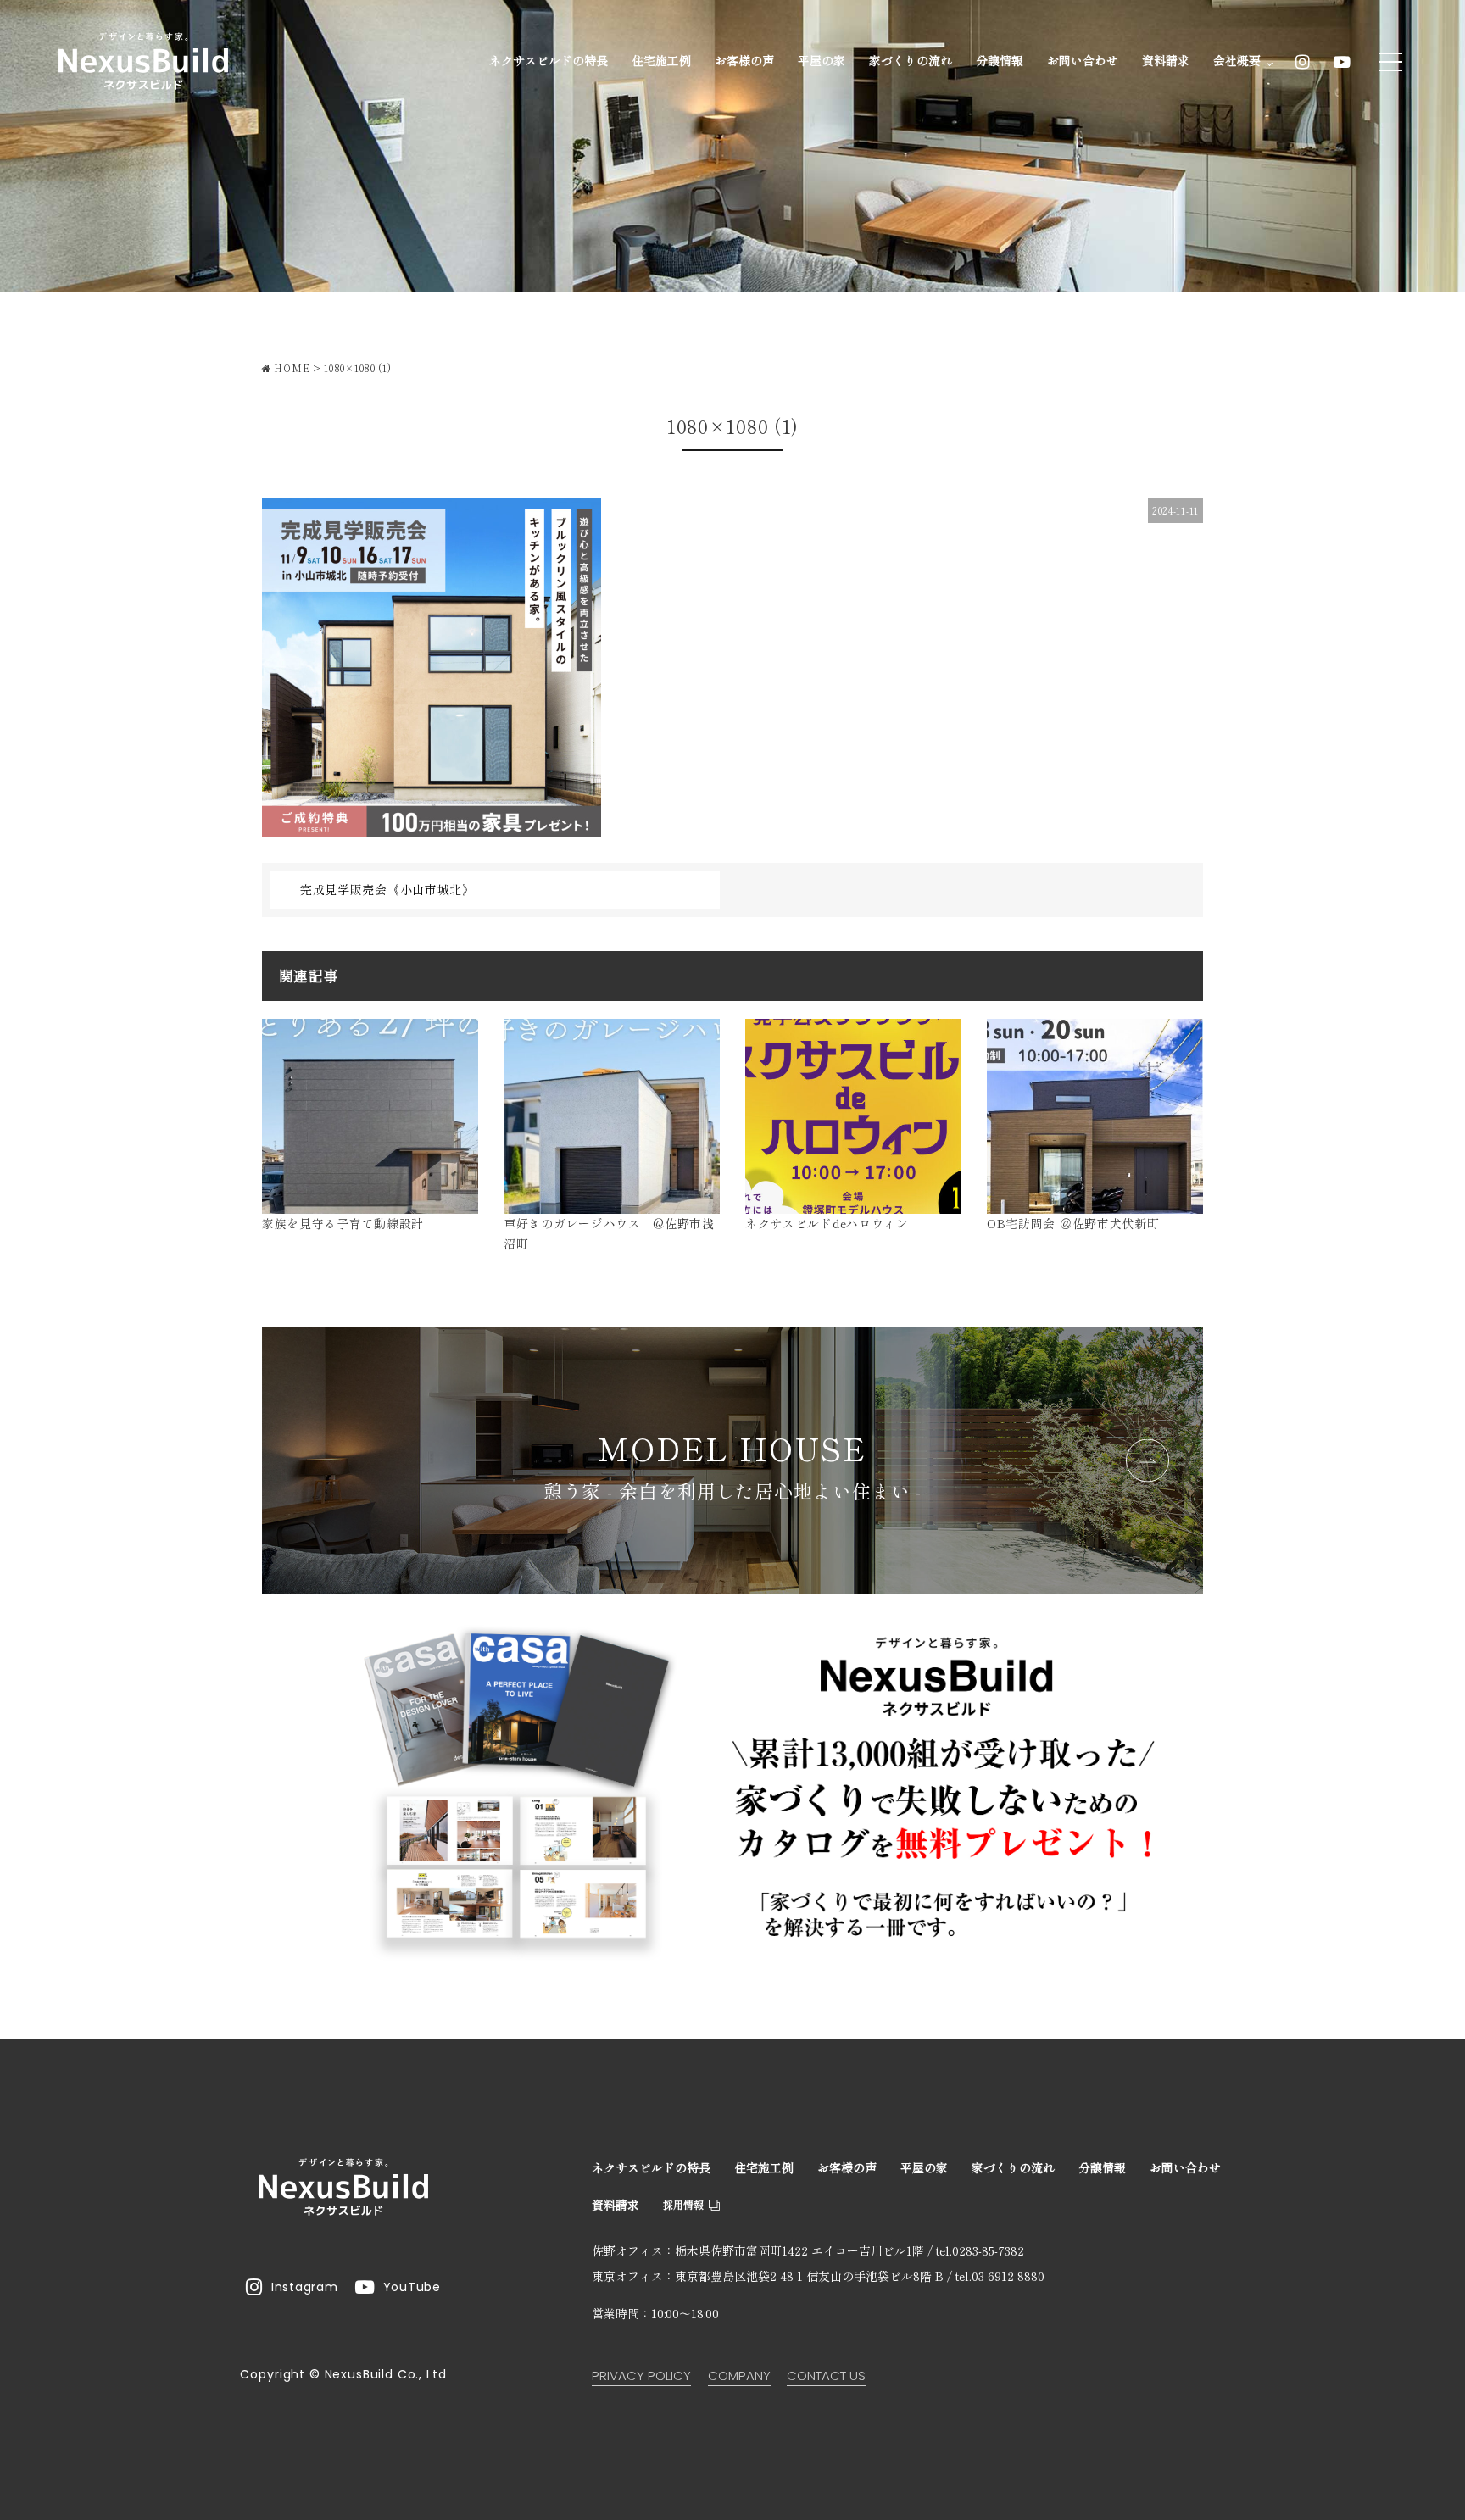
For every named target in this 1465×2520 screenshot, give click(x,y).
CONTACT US (826, 2375)
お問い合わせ (1083, 60)
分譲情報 (1000, 60)
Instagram (304, 2287)
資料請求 (1166, 60)
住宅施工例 (661, 60)
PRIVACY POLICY (641, 2375)
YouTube (412, 2287)
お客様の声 (744, 60)
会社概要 (1239, 60)
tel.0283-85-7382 (980, 2250)
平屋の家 (822, 60)
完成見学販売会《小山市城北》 (387, 889)
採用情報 (683, 2204)
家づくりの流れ (911, 60)
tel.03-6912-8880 (1000, 2276)
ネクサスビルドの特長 (549, 60)
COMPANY (739, 2375)
